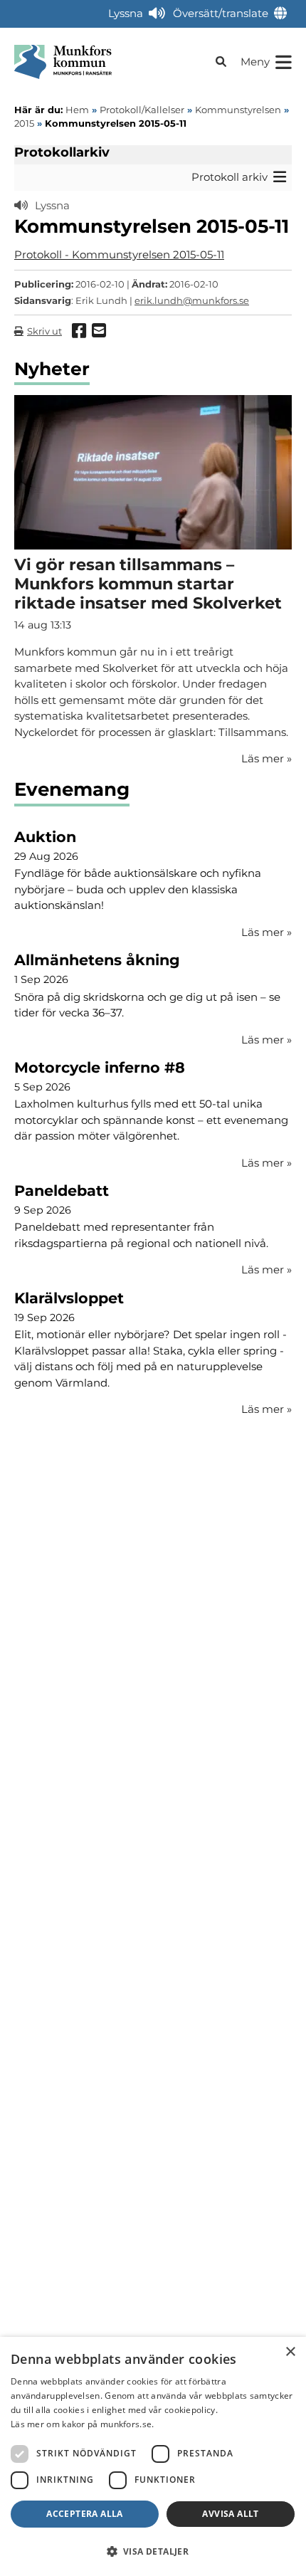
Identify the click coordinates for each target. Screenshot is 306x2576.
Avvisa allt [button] (230, 2514)
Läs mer (267, 932)
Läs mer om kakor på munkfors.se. (83, 2424)
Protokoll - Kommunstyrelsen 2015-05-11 (119, 254)
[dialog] (153, 2456)
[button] (153, 2551)
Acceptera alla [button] (85, 2514)
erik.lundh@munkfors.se (192, 300)
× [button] (290, 2352)
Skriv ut (44, 331)
